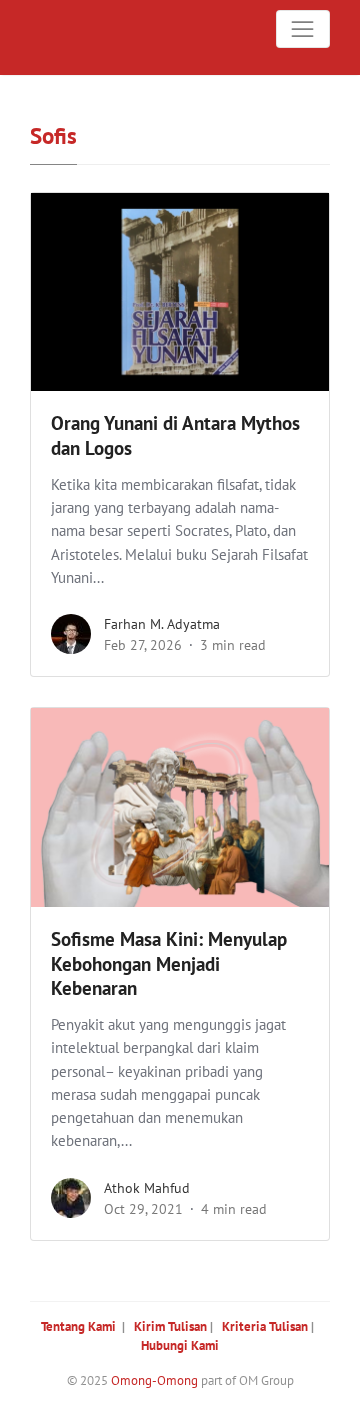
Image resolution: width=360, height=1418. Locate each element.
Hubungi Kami (180, 1345)
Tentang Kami (78, 1326)
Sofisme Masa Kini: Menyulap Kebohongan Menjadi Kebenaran (169, 964)
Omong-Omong (154, 1380)
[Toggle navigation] (303, 29)
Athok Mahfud (147, 1188)
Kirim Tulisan (170, 1326)
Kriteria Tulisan (265, 1326)
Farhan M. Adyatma (162, 624)
